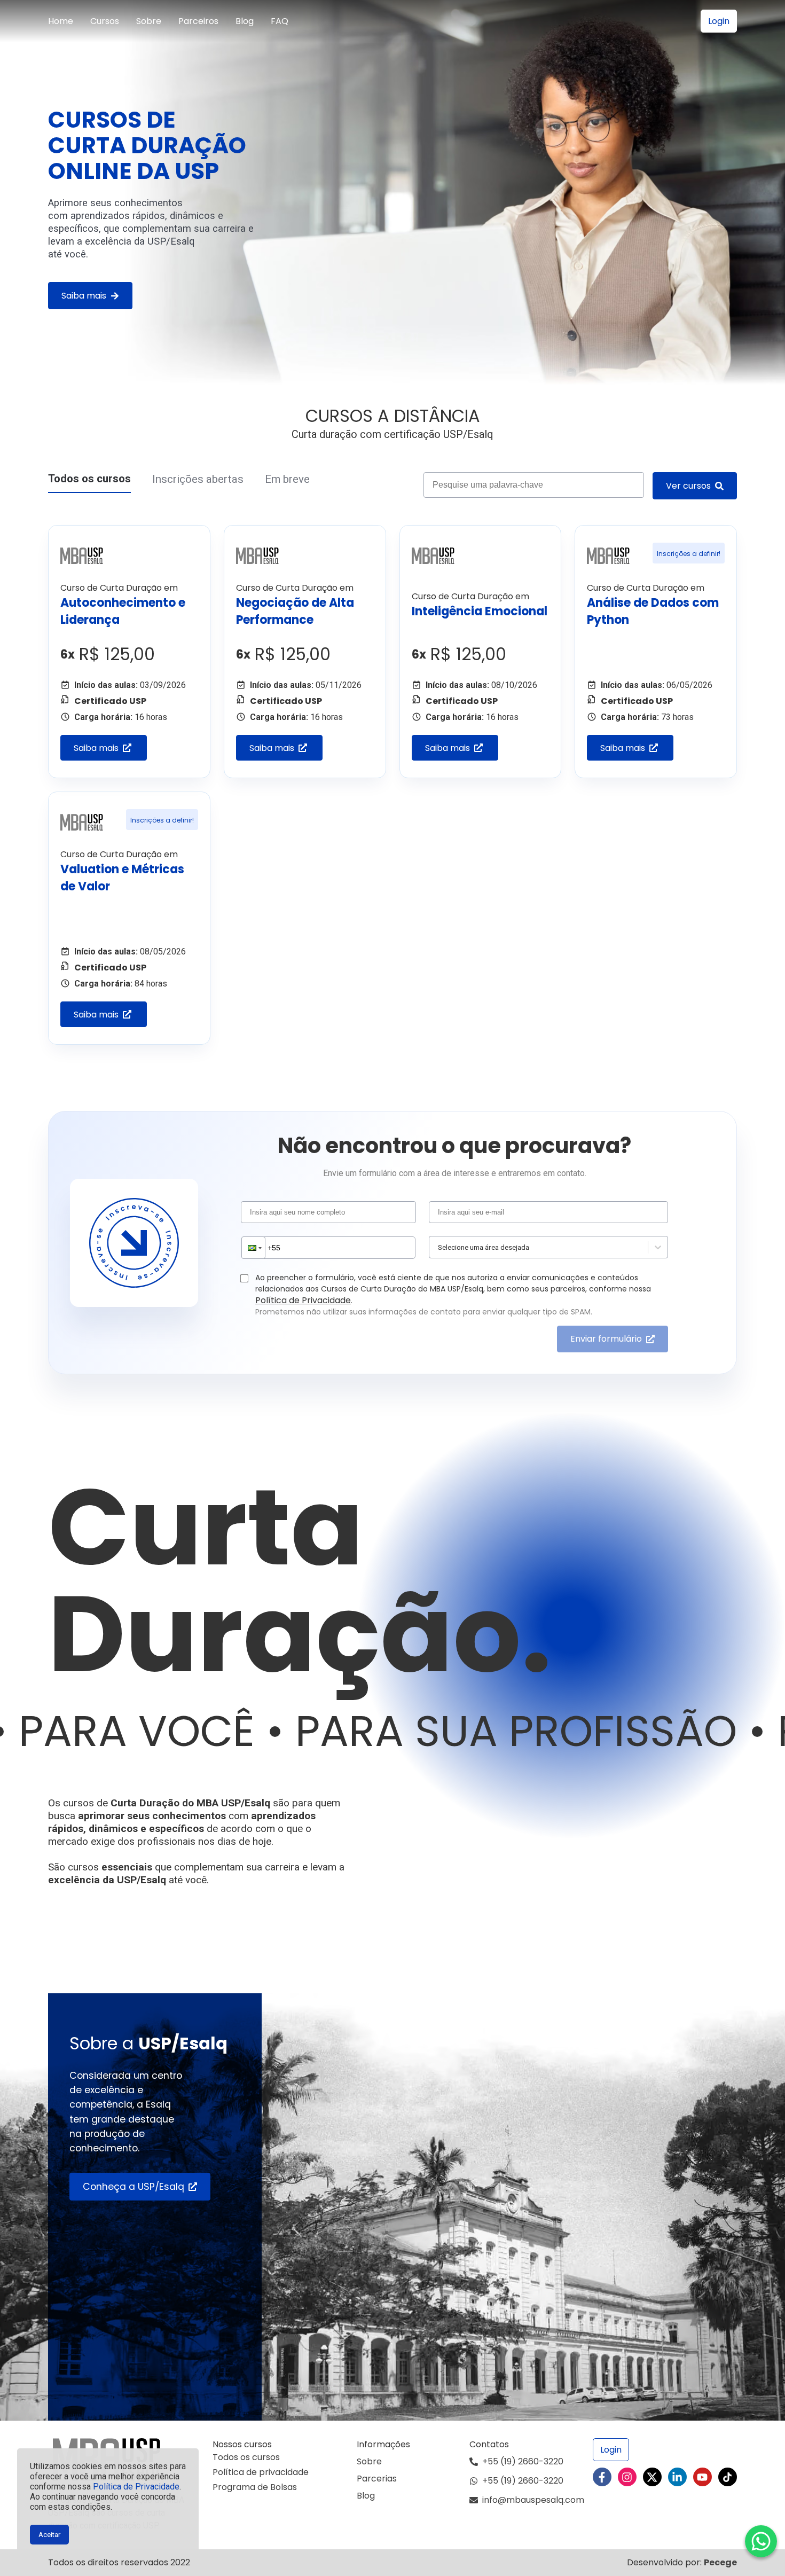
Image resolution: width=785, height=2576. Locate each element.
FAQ (280, 21)
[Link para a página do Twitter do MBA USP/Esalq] (652, 2477)
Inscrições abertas (198, 479)
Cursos (105, 21)
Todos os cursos (89, 479)
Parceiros (198, 21)
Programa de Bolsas (255, 2487)
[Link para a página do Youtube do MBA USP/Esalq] (702, 2477)
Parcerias (377, 2479)
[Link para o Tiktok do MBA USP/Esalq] (728, 2477)
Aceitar (49, 2535)
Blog (245, 21)
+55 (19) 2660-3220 (523, 2461)
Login (719, 21)
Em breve (287, 479)
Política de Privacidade (136, 2487)
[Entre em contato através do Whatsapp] (761, 2541)
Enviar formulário (606, 1339)
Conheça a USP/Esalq (134, 2187)
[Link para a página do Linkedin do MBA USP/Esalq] (677, 2477)
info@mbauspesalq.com (533, 2500)
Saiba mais (84, 296)
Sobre (149, 21)
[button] (254, 1248)
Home (61, 21)
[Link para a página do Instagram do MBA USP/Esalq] (627, 2477)
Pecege (720, 2562)
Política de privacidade (261, 2472)
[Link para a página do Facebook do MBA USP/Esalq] (602, 2477)
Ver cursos (688, 486)
